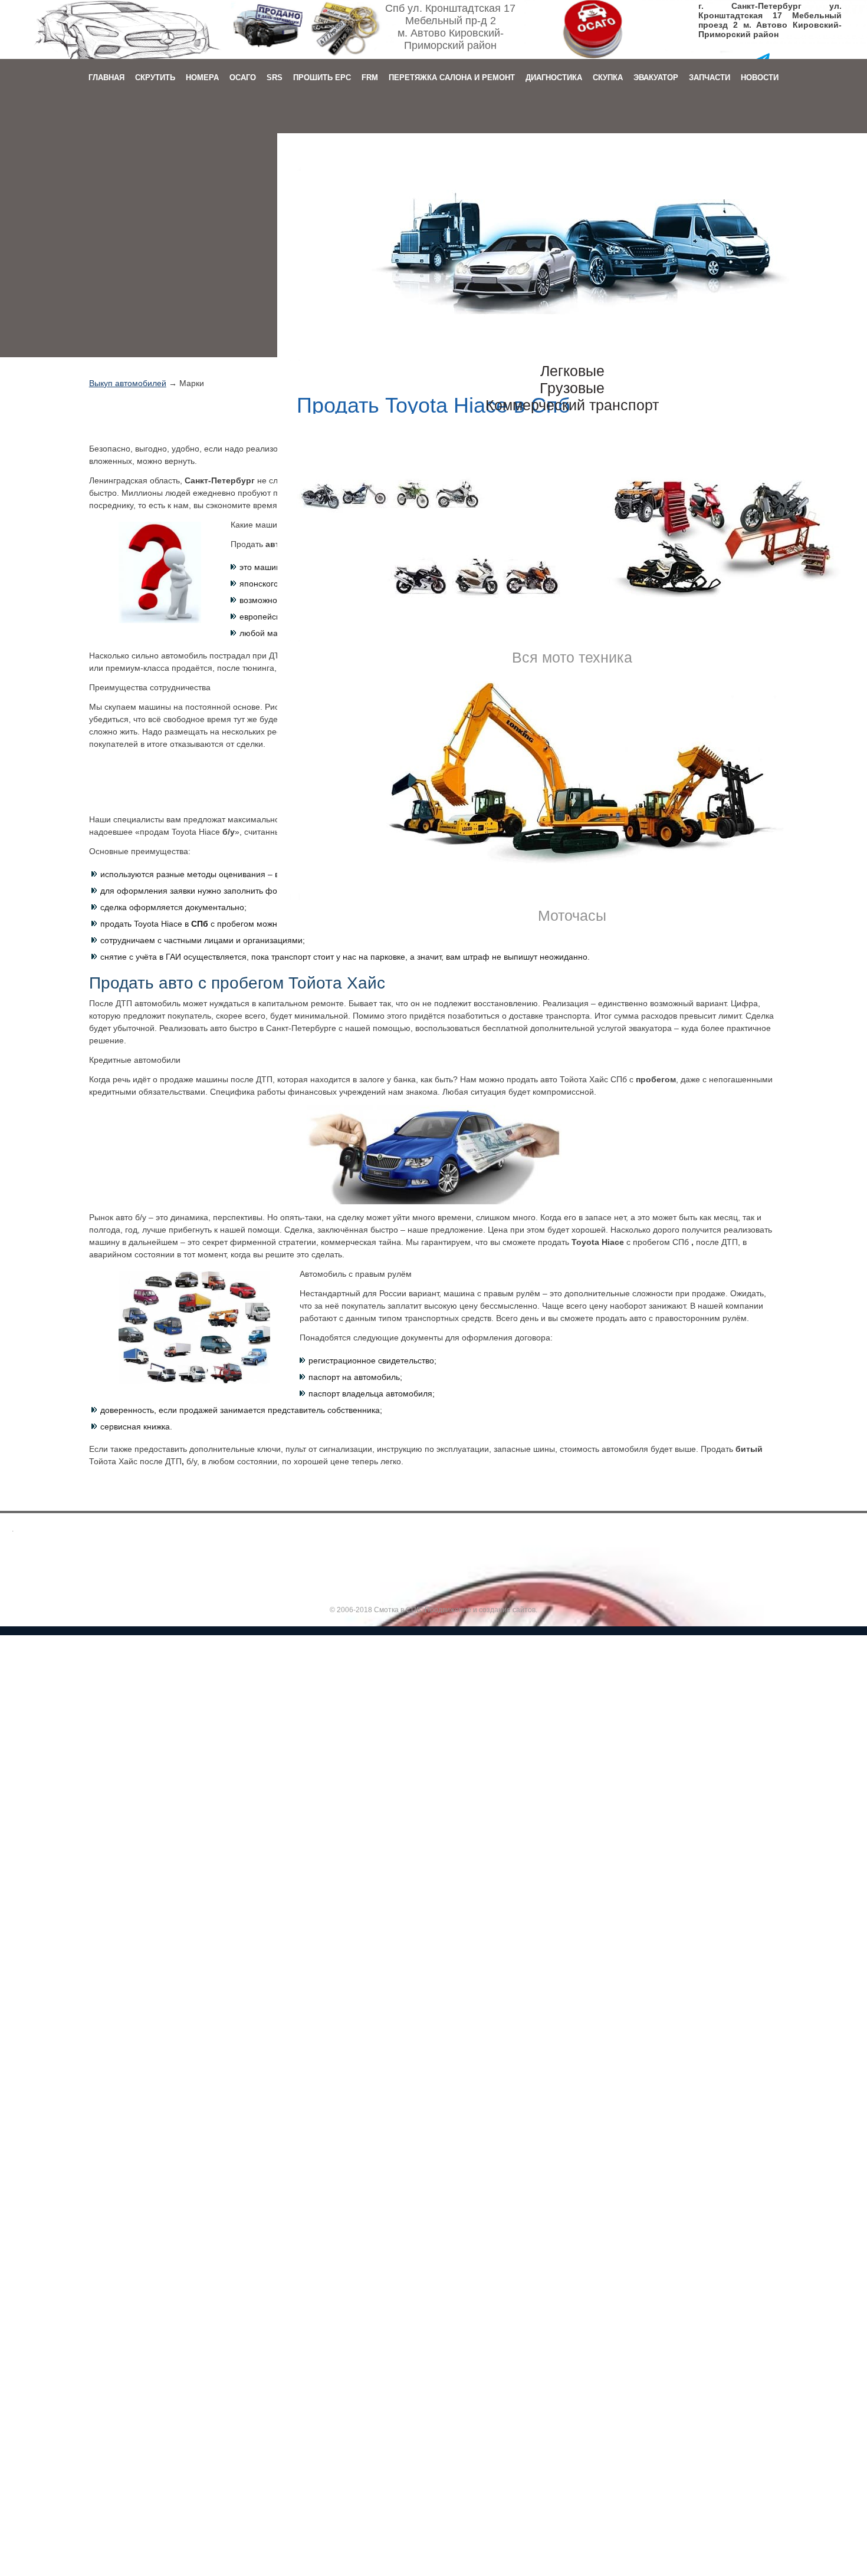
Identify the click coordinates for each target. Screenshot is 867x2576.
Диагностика (554, 78)
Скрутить (155, 78)
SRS (275, 78)
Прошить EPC (322, 78)
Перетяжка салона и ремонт (452, 78)
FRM (370, 78)
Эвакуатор (656, 78)
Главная (106, 78)
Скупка (608, 78)
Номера (202, 78)
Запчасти (710, 78)
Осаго (243, 78)
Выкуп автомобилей (128, 383)
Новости (760, 78)
